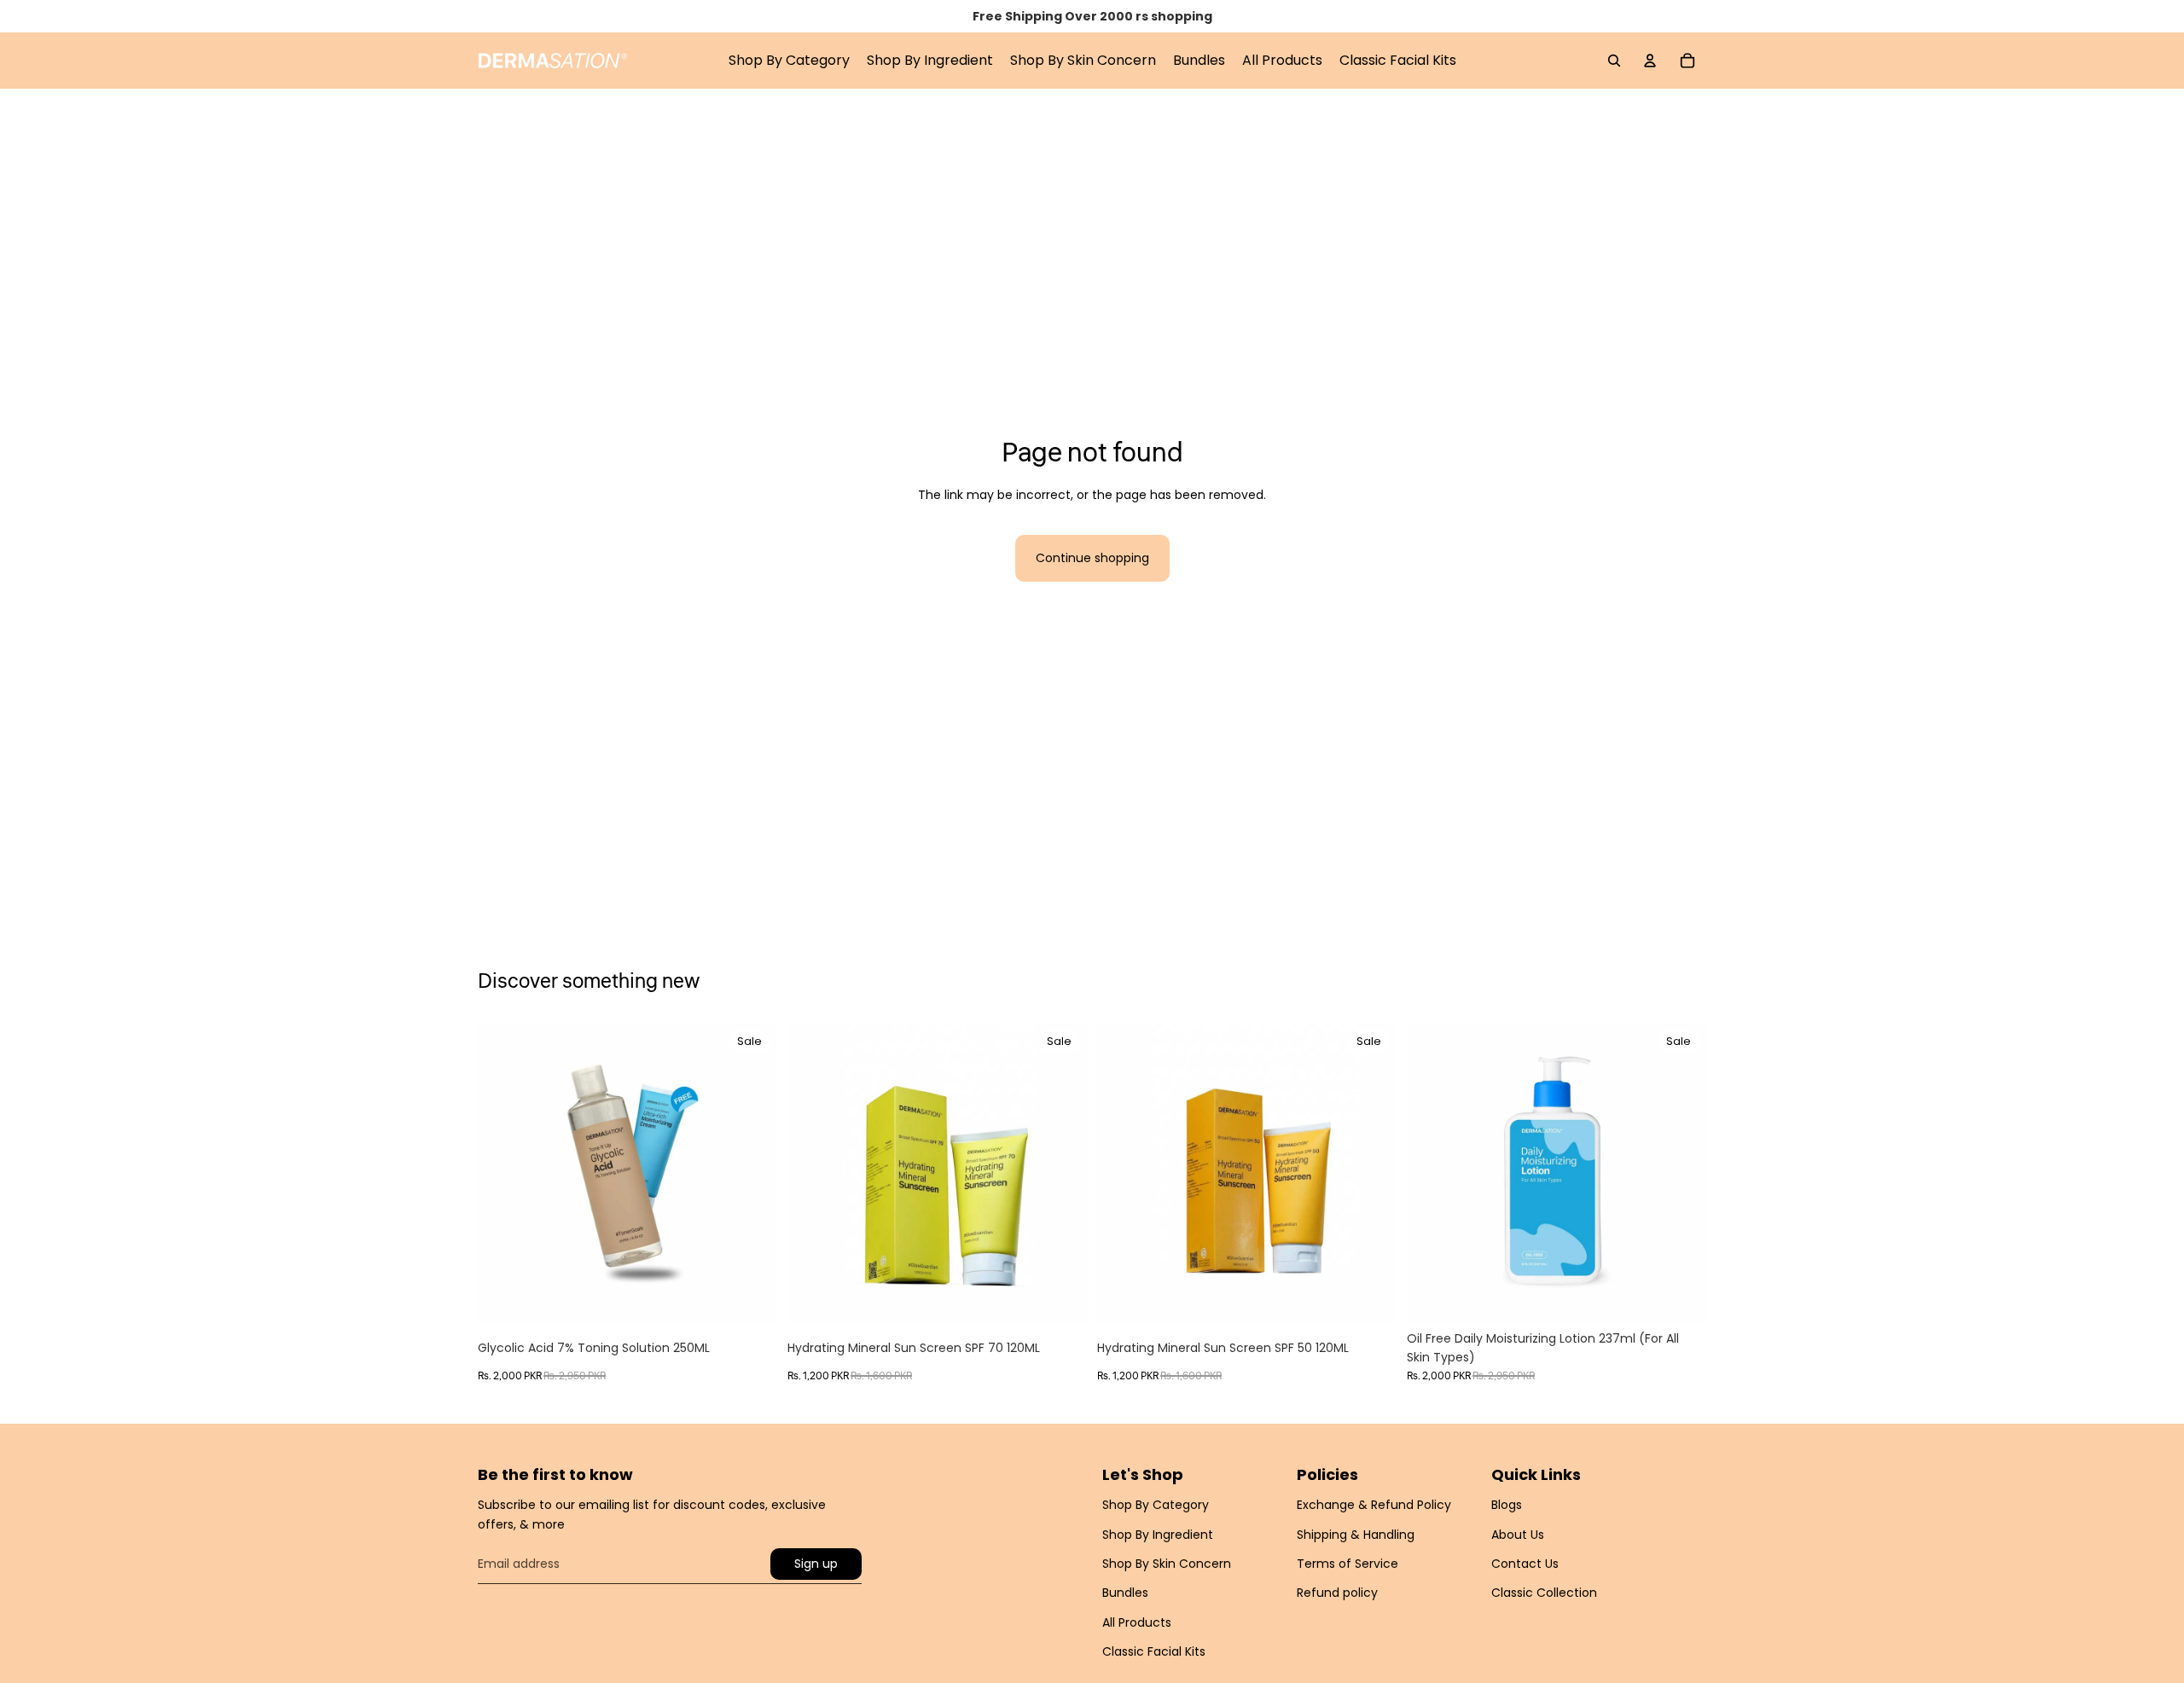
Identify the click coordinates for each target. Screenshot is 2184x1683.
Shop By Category (1156, 1505)
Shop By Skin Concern (1167, 1564)
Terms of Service (1348, 1564)
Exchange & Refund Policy (1374, 1505)
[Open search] (1614, 61)
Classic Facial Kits (1154, 1651)
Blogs (1507, 1505)
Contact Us (1525, 1564)
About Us (1518, 1535)
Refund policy (1337, 1593)
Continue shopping (1092, 558)
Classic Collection (1544, 1593)
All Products (1137, 1622)
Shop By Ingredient (1158, 1535)
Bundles (1125, 1593)
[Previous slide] (503, 1172)
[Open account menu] (1650, 61)
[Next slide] (752, 1172)
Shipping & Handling (1356, 1535)
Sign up (816, 1564)
